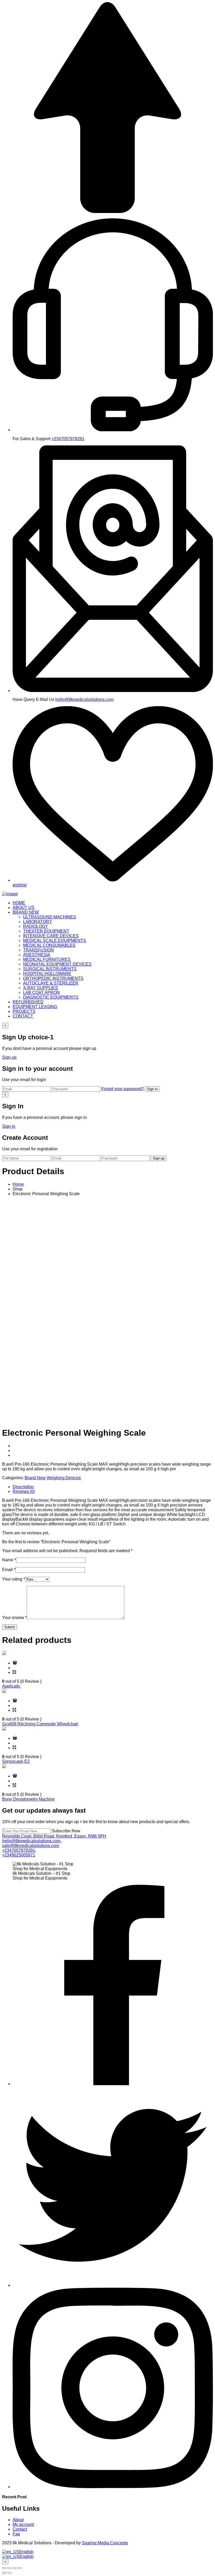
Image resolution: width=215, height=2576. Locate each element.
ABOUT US (23, 908)
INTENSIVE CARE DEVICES (51, 936)
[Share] (9, 2568)
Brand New (35, 1478)
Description (23, 1487)
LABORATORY (37, 922)
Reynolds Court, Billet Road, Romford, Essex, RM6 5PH (54, 1836)
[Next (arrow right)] (9, 2573)
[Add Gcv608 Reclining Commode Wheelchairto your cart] (15, 1701)
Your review (14, 1618)
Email (9, 1570)
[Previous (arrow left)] (4, 2573)
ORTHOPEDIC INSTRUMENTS (53, 978)
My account (23, 2524)
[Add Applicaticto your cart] (15, 1663)
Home (18, 1184)
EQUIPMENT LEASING (35, 1007)
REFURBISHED (28, 1002)
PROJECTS (24, 1011)
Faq (16, 2534)
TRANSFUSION (38, 950)
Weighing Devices (64, 1478)
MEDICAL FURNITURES (47, 959)
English (26, 2552)
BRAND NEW (26, 912)
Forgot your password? (123, 1089)
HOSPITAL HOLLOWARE (47, 974)
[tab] (113, 1487)
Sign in (152, 1089)
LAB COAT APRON (41, 992)
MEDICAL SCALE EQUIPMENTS (55, 941)
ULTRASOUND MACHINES (50, 917)
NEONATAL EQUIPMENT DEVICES (57, 964)
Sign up (9, 1057)
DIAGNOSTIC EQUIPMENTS (51, 997)
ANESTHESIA (37, 955)
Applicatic (11, 1686)
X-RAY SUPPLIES (41, 988)
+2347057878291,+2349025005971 (19, 1853)
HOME (19, 903)
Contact (20, 2529)
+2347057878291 (68, 439)
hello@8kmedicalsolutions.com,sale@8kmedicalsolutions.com (32, 1843)
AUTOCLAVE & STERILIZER (51, 983)
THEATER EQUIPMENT (46, 931)
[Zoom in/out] (20, 2568)
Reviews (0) (24, 1491)
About (18, 2520)
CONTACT (23, 1016)
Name (9, 1560)
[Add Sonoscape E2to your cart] (15, 1738)
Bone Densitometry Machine (28, 1799)
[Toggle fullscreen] (15, 2568)
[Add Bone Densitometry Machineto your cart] (15, 1776)
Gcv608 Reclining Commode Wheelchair (40, 1724)
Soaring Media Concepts (105, 2543)
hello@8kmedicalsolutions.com (84, 699)
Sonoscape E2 (16, 1761)
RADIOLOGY (36, 926)
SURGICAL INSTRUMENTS (50, 969)
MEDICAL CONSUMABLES (49, 945)
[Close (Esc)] (4, 2568)
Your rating (14, 1579)
